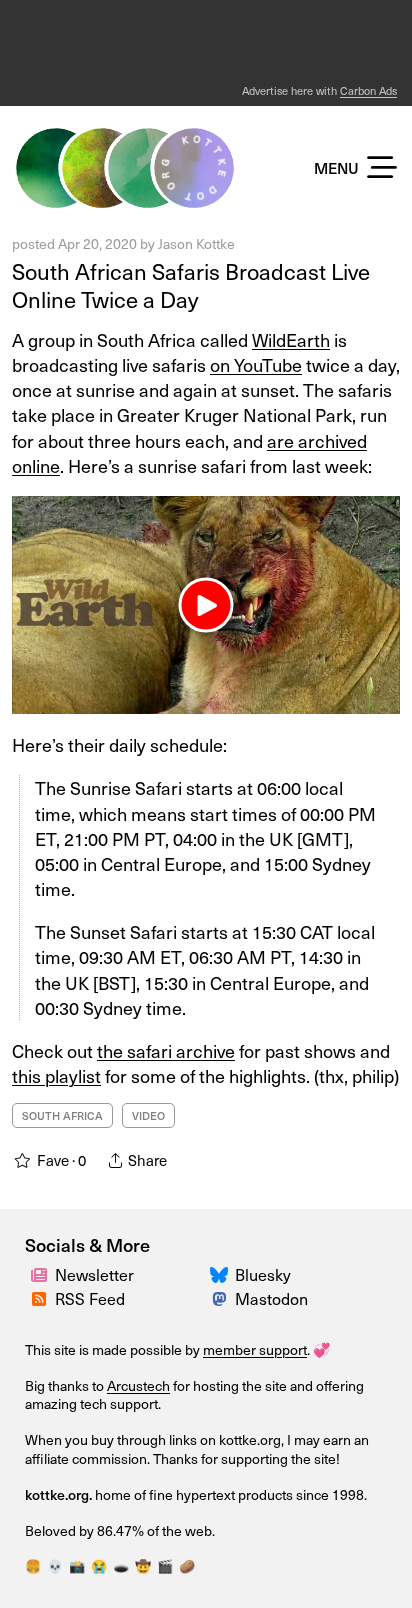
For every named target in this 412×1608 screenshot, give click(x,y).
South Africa (62, 1115)
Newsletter (94, 1274)
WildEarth (291, 339)
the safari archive (166, 1050)
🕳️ (121, 1566)
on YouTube (256, 364)
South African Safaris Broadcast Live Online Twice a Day (191, 285)
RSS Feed (90, 1298)
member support (255, 1349)
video (148, 1115)
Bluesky (263, 1274)
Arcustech (138, 1385)
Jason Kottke (196, 243)
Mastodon (271, 1298)
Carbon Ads (368, 90)
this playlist (56, 1075)
